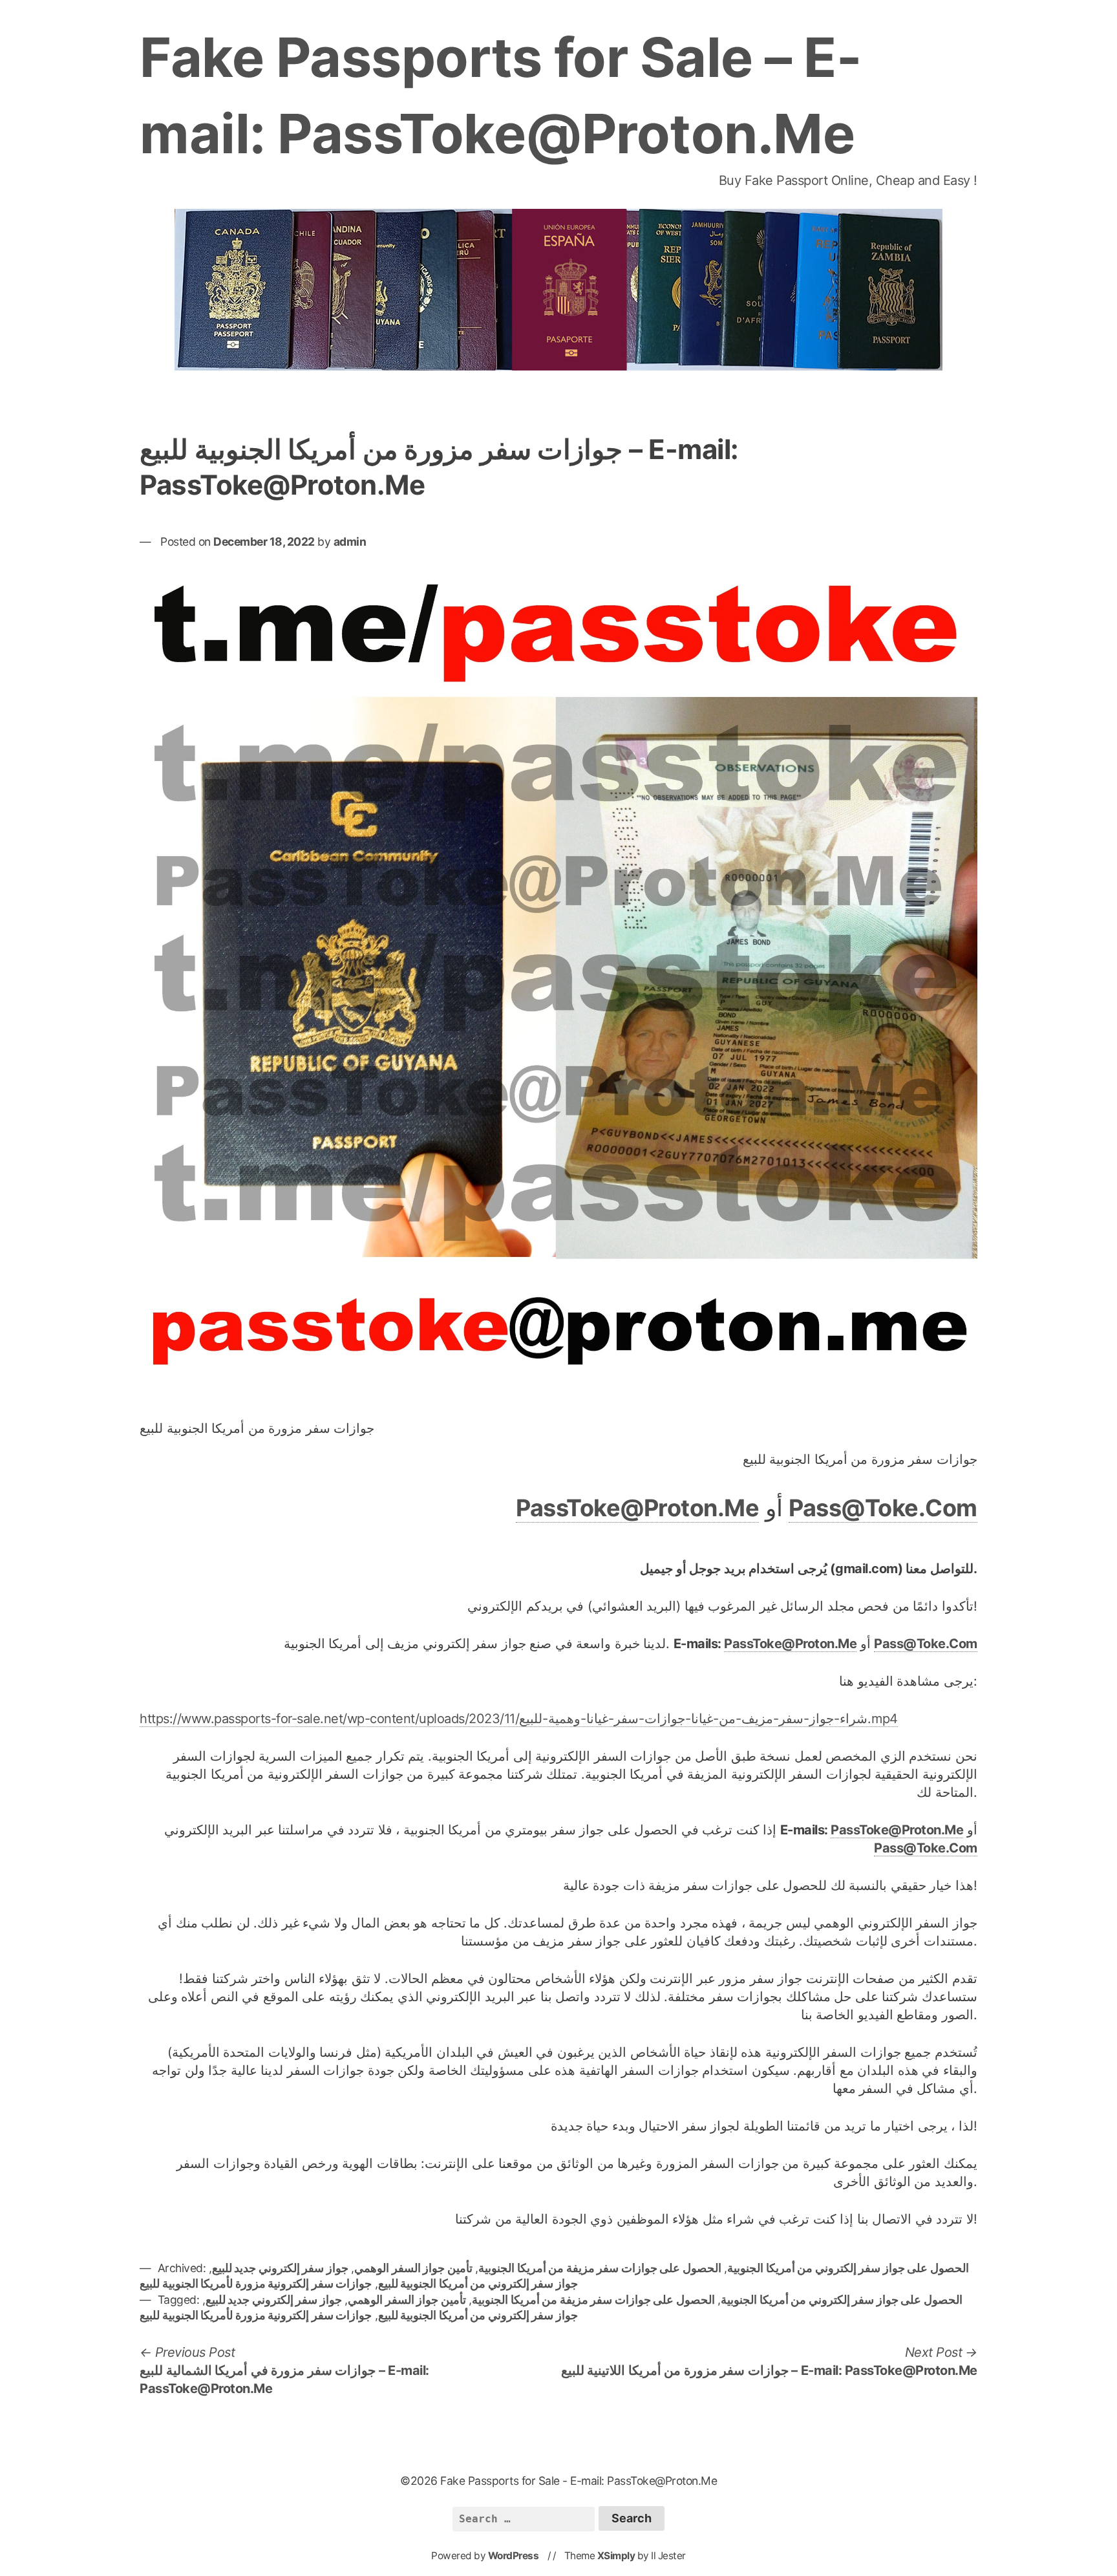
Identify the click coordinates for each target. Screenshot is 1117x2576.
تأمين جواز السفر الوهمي (413, 2268)
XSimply (616, 2556)
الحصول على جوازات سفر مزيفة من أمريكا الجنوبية (600, 2268)
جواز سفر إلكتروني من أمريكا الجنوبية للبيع (478, 2283)
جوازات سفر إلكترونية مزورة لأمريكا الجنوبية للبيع (256, 2283)
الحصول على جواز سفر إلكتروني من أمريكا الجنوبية (848, 2268)
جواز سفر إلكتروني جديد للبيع (280, 2268)
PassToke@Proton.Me (637, 1508)
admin (350, 542)
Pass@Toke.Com (883, 1508)
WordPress (514, 2556)
